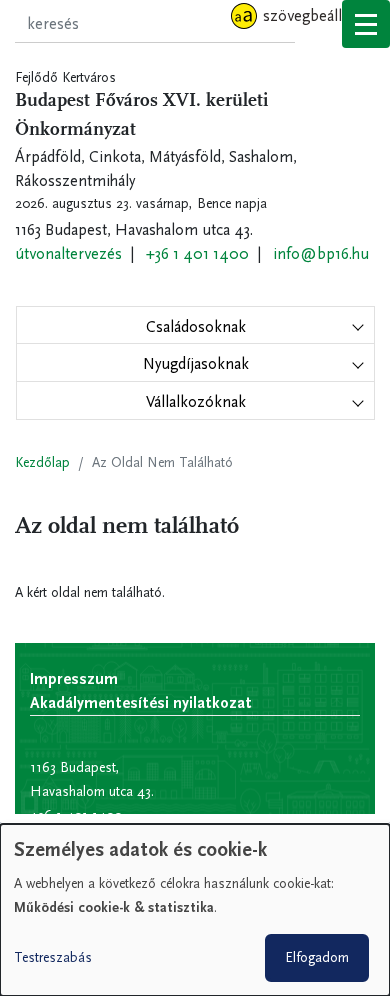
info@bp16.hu (321, 253)
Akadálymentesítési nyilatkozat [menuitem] (141, 702)
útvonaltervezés (68, 253)
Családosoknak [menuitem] (196, 326)
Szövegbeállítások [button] (322, 15)
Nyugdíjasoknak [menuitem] (196, 363)
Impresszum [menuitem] (74, 678)
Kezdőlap (42, 462)
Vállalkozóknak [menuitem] (196, 401)
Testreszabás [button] (53, 957)
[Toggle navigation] (366, 24)
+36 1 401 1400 (197, 253)
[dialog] (195, 910)
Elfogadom (317, 957)
